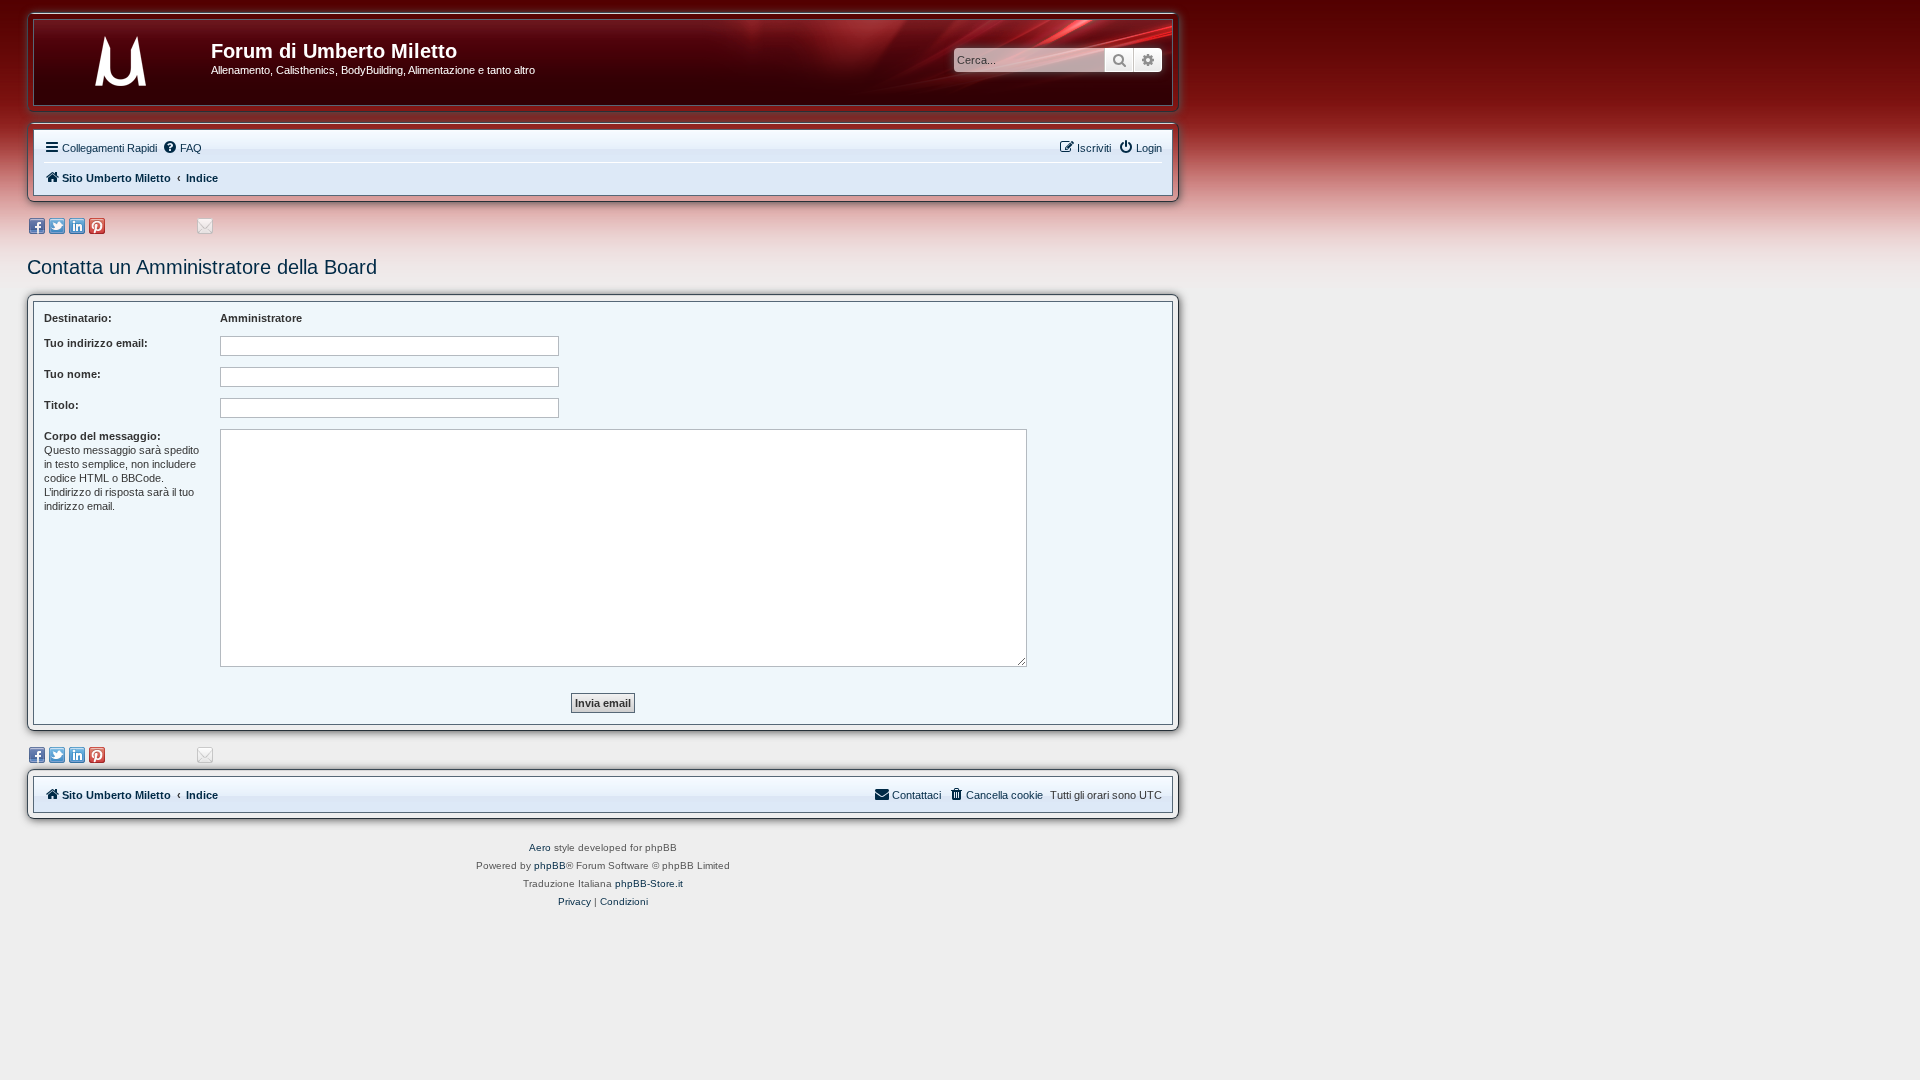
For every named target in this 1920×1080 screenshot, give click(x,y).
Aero (540, 847)
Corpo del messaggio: (102, 436)
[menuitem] (182, 148)
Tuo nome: (72, 374)
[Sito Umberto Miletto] (130, 57)
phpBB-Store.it (649, 883)
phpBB (550, 865)
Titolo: (61, 405)
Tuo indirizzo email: (96, 343)
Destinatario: (78, 318)
